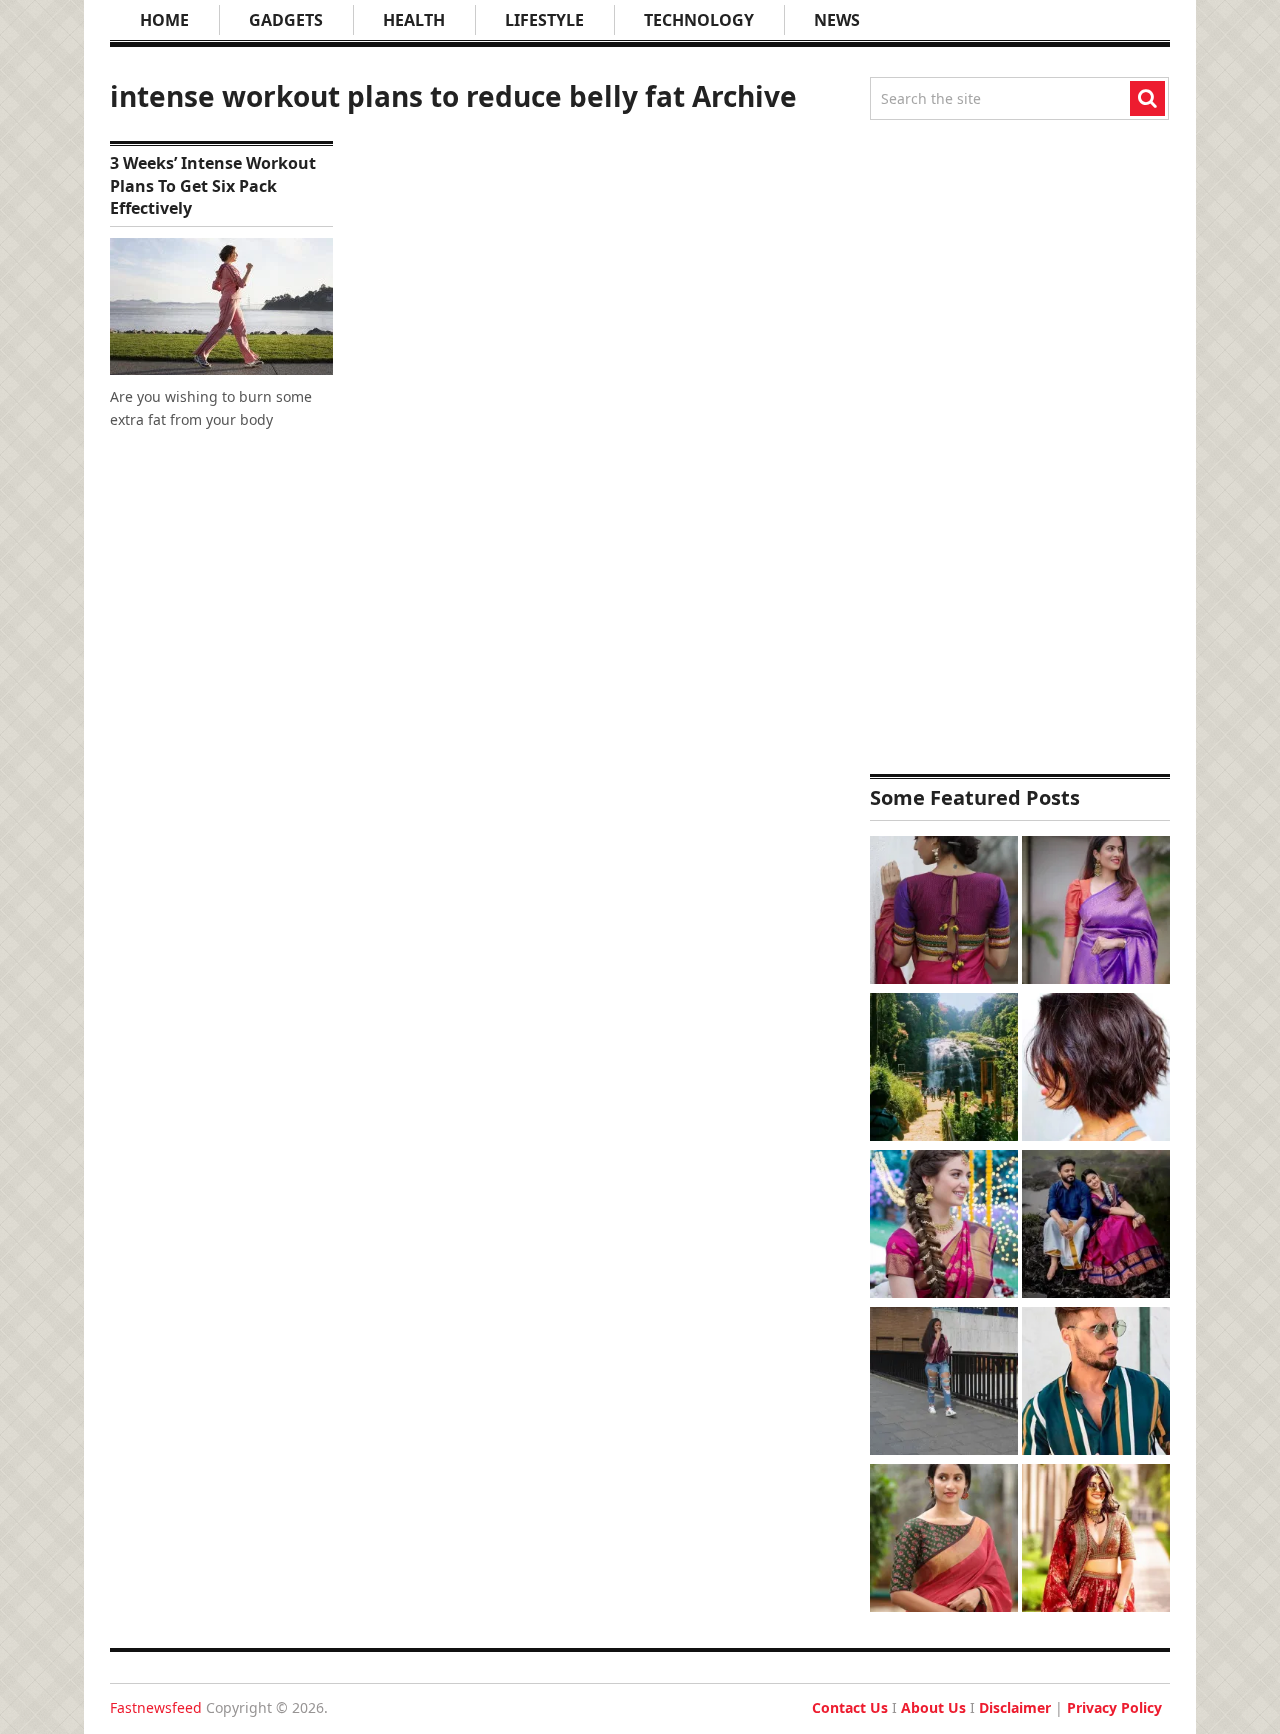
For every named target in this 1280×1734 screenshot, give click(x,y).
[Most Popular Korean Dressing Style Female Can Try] (944, 1383)
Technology (699, 20)
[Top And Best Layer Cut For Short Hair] (1096, 1069)
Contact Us (850, 1707)
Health (414, 20)
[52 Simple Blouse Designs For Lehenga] (1096, 1540)
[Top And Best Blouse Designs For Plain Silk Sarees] (1096, 912)
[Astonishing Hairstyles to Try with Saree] (944, 1226)
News (837, 20)
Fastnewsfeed (156, 1707)
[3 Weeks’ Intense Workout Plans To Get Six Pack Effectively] (221, 306)
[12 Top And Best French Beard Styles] (1096, 1383)
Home (164, 20)
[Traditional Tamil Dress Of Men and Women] (1096, 1226)
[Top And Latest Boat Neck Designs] (944, 1540)
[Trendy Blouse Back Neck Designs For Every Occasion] (944, 912)
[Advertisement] (1020, 447)
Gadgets (286, 20)
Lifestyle (544, 20)
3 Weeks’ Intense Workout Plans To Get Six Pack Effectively (213, 185)
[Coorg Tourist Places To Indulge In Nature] (944, 1069)
